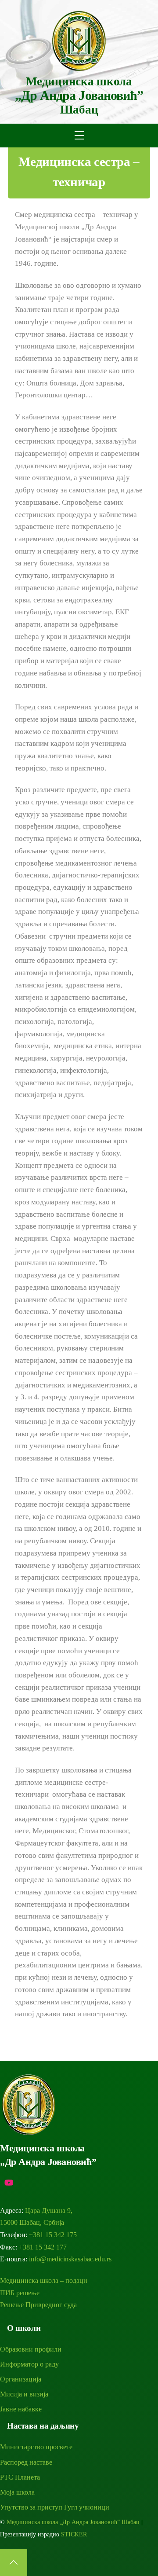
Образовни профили (31, 2349)
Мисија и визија (24, 2394)
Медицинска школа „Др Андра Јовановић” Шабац (73, 2522)
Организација (21, 2379)
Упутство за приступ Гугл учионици (55, 2507)
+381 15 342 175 (53, 2235)
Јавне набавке (21, 2409)
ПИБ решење (20, 2293)
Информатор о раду (29, 2364)
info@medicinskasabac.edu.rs (70, 2259)
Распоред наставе (26, 2462)
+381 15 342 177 (43, 2247)
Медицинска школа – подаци (44, 2281)
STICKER (74, 2534)
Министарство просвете (36, 2447)
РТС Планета (20, 2477)
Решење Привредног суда (38, 2305)
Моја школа (17, 2492)
